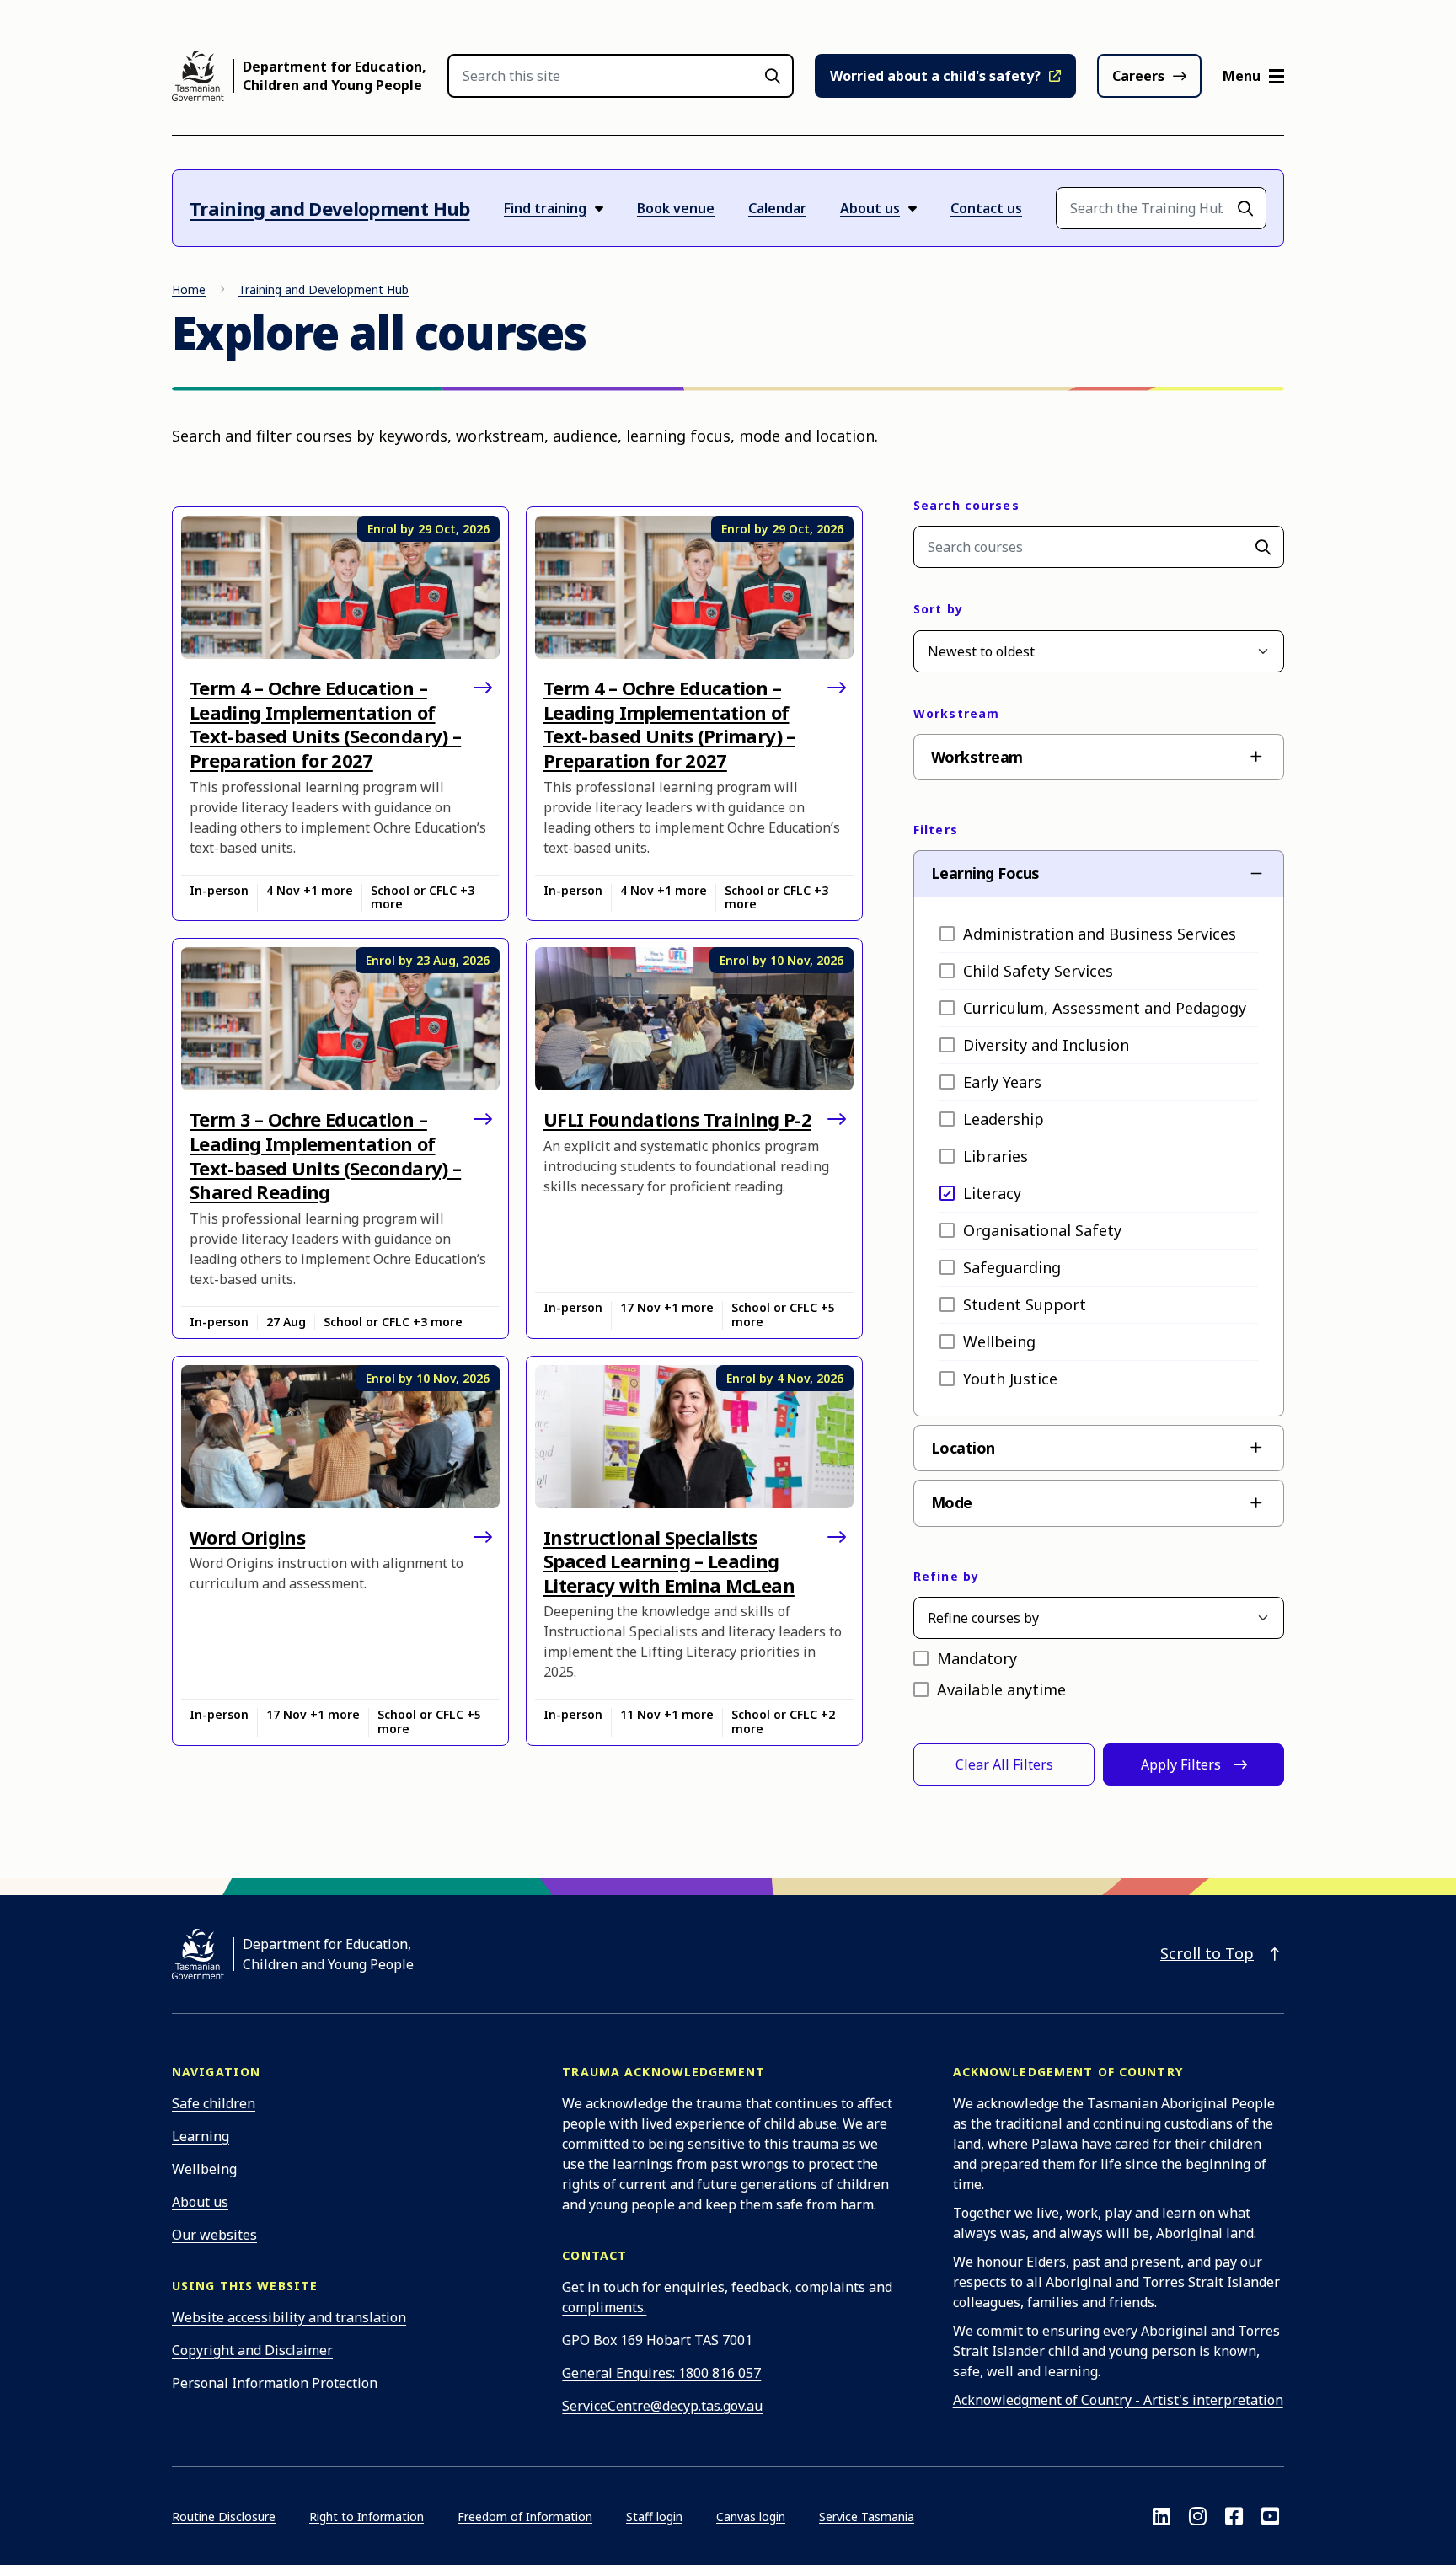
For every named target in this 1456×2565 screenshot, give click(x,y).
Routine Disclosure (224, 2517)
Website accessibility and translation (289, 2317)
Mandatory (977, 1658)
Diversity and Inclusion (1046, 1045)
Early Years (1002, 1082)
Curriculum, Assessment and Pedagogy (1105, 1008)
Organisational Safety (1042, 1230)
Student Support (1025, 1304)
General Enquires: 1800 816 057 (661, 2373)
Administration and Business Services (1100, 934)
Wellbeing (999, 1341)
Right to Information (367, 2517)
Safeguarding (1012, 1267)
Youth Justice (1010, 1379)
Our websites (214, 2235)
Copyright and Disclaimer (252, 2350)
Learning (201, 2136)
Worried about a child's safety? (935, 76)
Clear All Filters (1004, 1764)
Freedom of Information (525, 2517)
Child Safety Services (1038, 971)
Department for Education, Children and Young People (335, 76)
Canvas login (751, 2517)
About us (200, 2202)
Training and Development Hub (330, 208)
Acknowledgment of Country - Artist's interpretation (1118, 2400)
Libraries (996, 1156)
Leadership (1004, 1119)
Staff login (654, 2517)
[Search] (1263, 547)
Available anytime (1001, 1689)
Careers (1138, 76)
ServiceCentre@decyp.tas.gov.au (662, 2406)
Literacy (992, 1193)
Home (189, 289)
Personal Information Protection (275, 2383)
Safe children (214, 2103)
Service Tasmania (867, 2517)
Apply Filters (1181, 1764)
